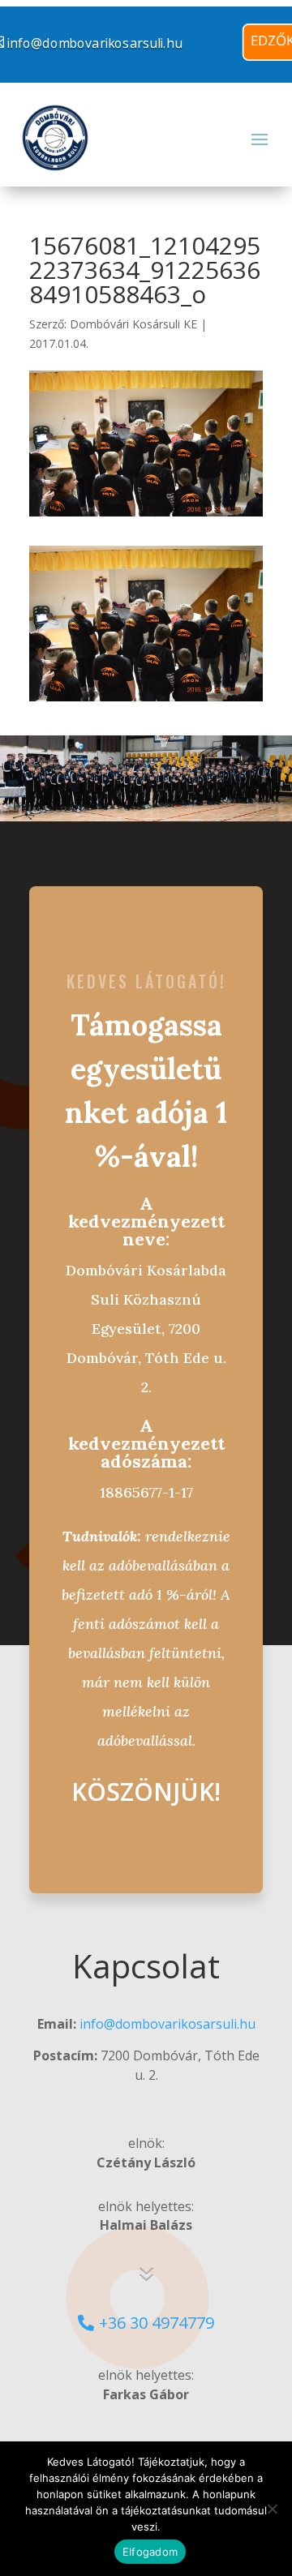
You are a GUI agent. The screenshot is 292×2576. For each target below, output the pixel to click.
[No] (272, 2509)
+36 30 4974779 (157, 2323)
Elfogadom (150, 2552)
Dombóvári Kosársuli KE (133, 324)
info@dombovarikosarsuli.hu (167, 2024)
